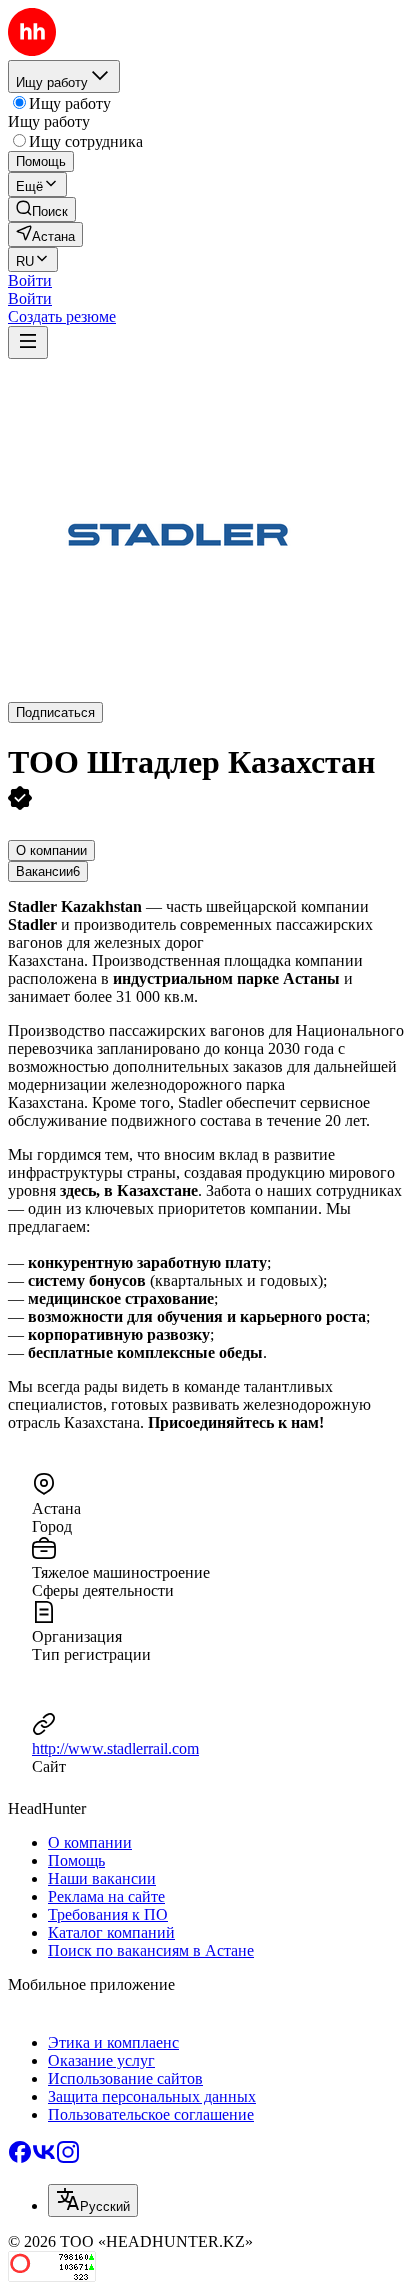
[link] (42, 209)
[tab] (51, 850)
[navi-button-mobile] (28, 342)
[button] (30, 280)
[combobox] (93, 2200)
